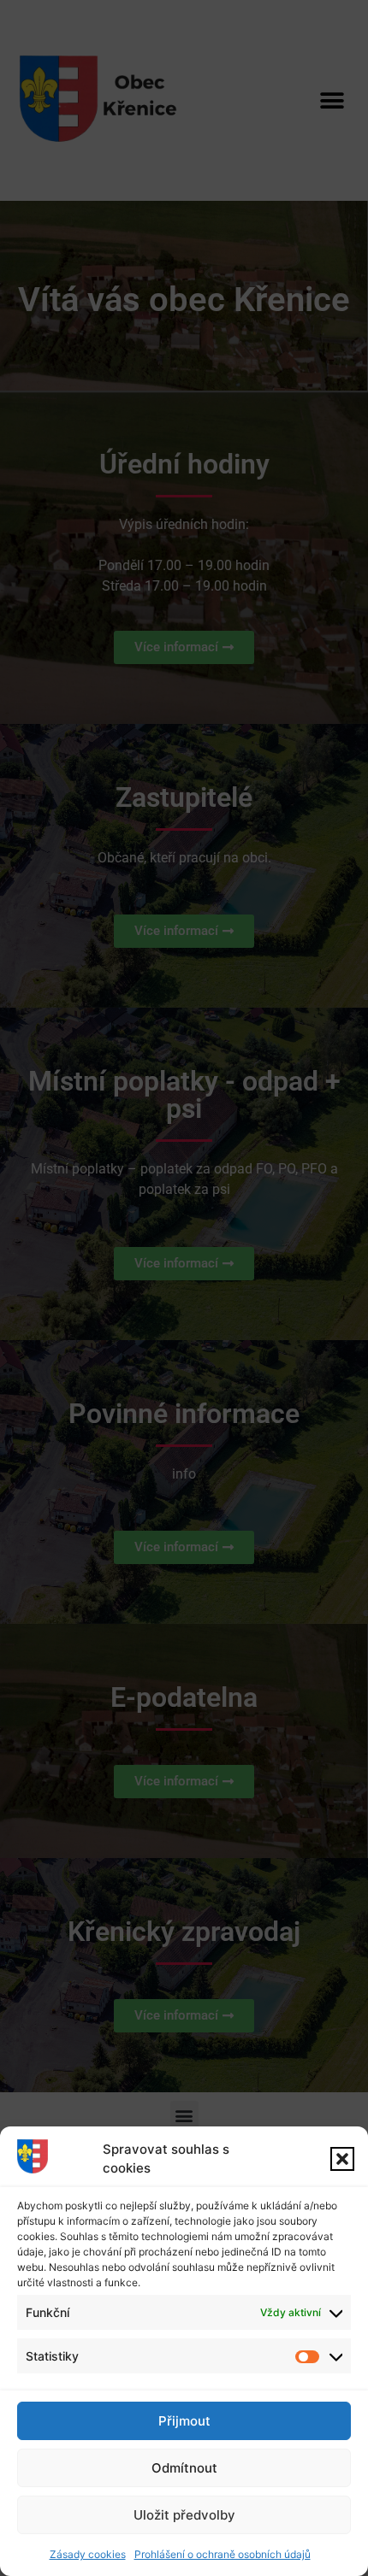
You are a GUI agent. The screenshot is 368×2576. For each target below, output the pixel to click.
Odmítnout (184, 2468)
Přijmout (184, 2421)
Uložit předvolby (184, 2515)
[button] (342, 2159)
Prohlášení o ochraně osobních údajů (223, 2554)
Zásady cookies (88, 2554)
